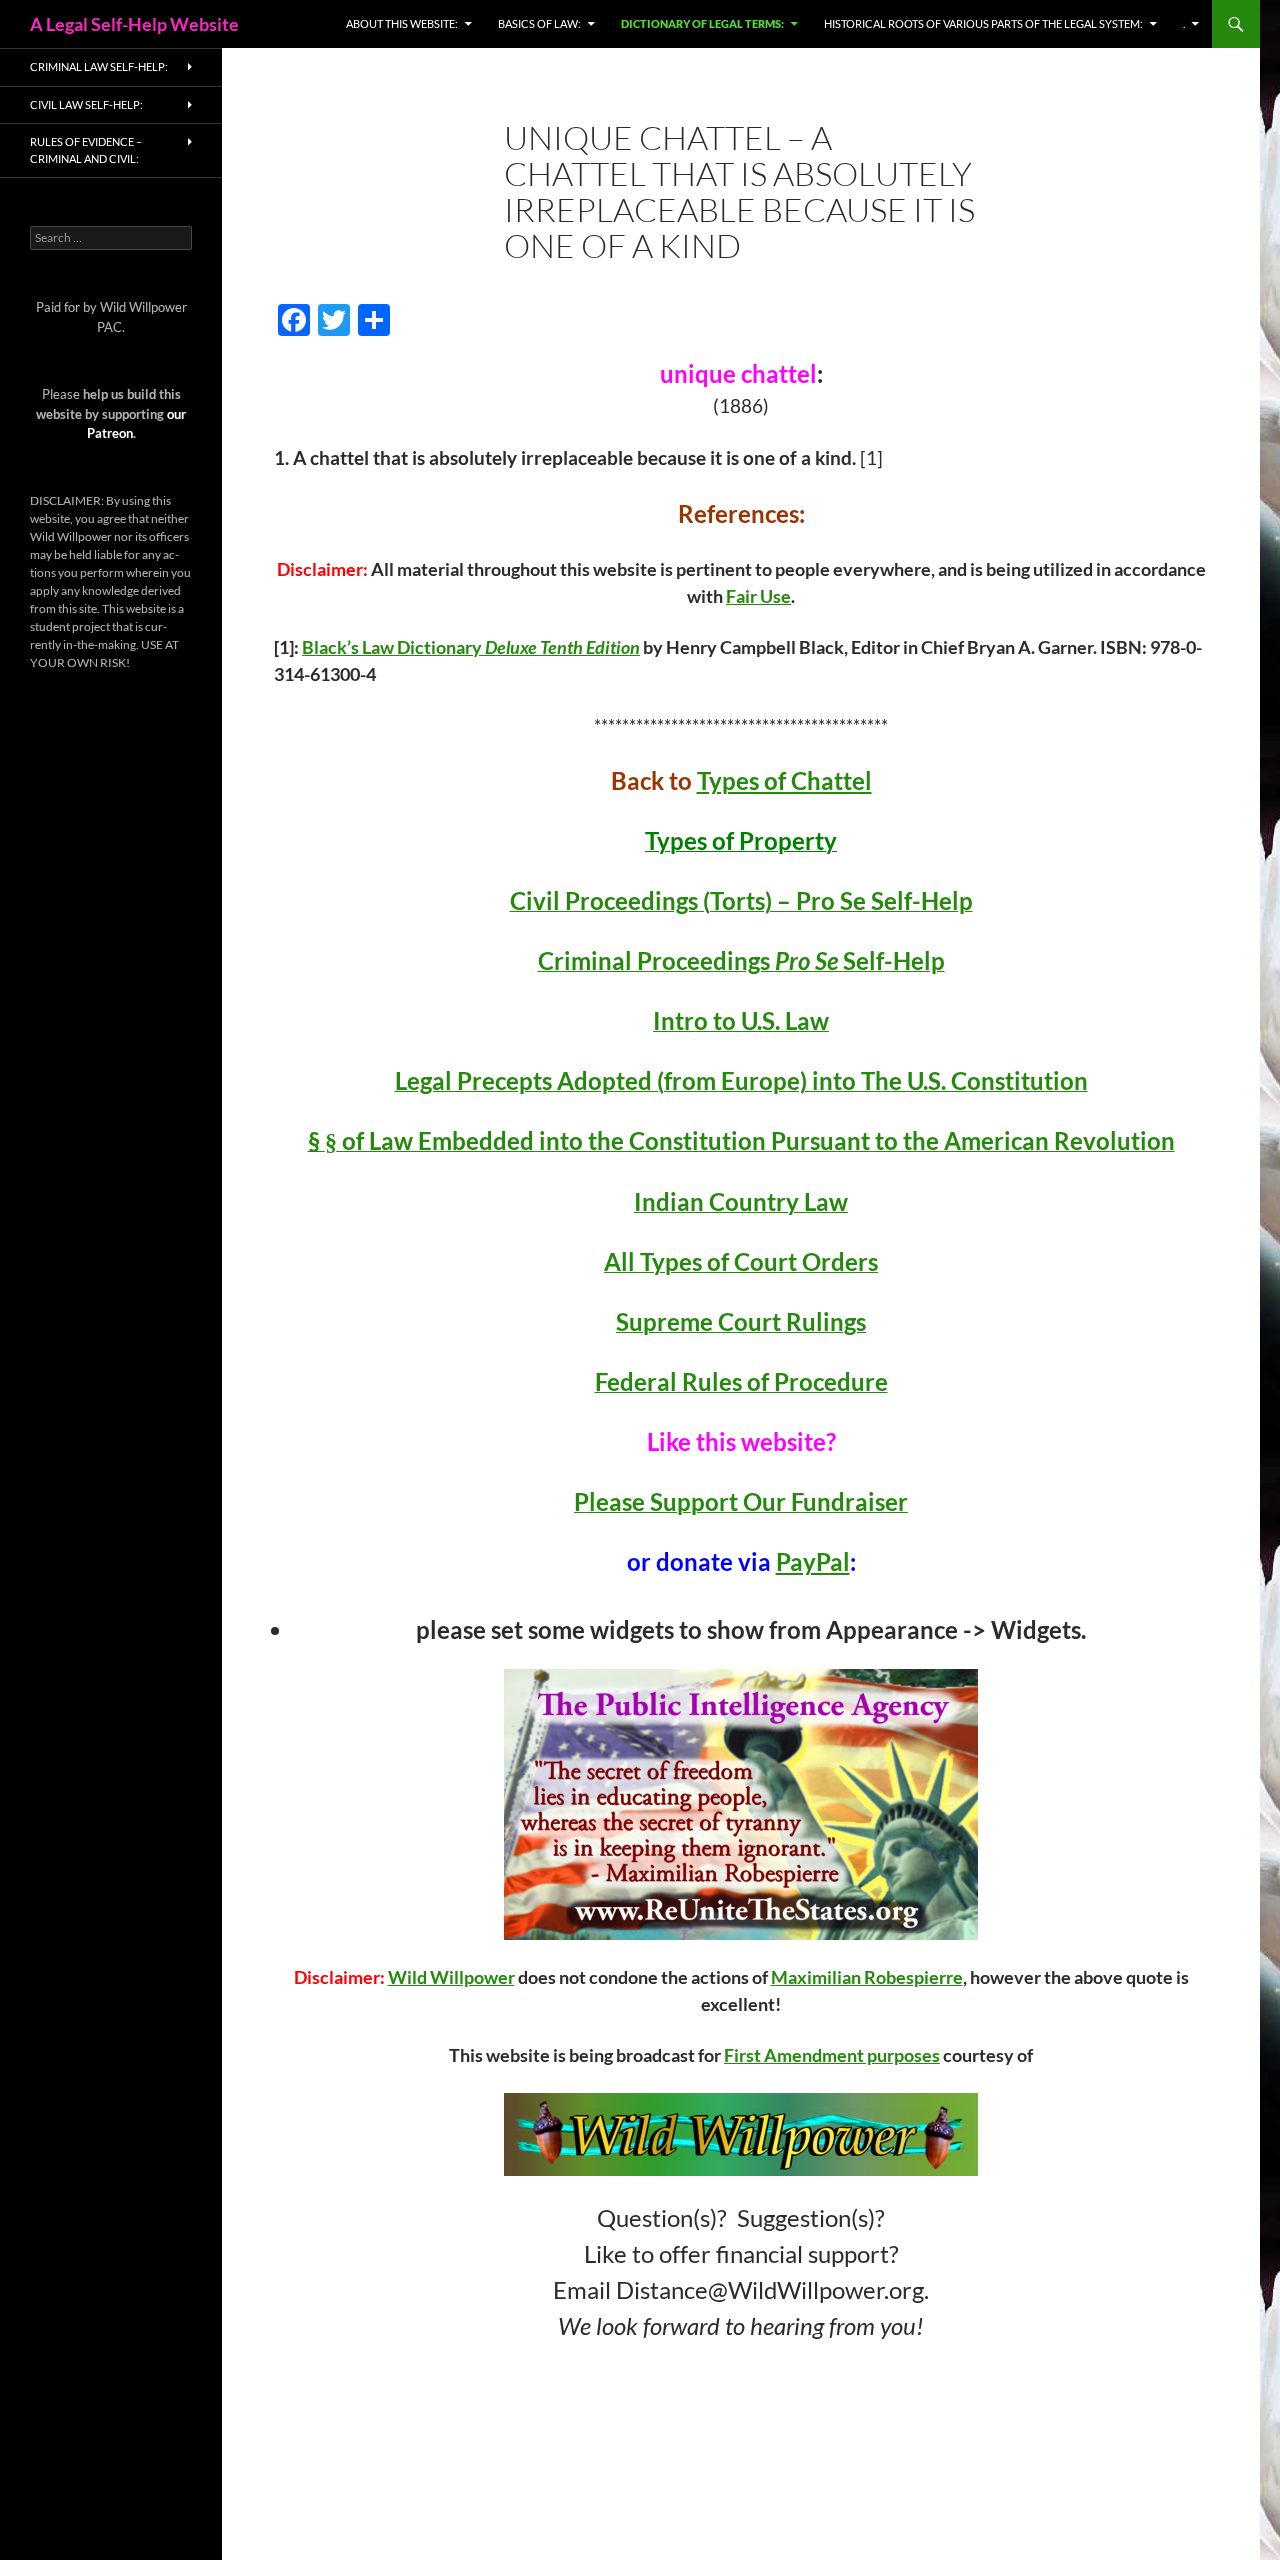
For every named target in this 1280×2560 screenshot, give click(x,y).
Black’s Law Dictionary (393, 647)
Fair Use (758, 596)
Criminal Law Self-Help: (99, 66)
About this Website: (402, 23)
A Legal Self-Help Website (134, 24)
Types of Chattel (784, 780)
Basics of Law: (539, 23)
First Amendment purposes (832, 2055)
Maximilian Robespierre (867, 1977)
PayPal (813, 1561)
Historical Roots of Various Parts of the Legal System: (983, 23)
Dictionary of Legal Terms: (702, 23)
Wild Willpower (451, 1977)
